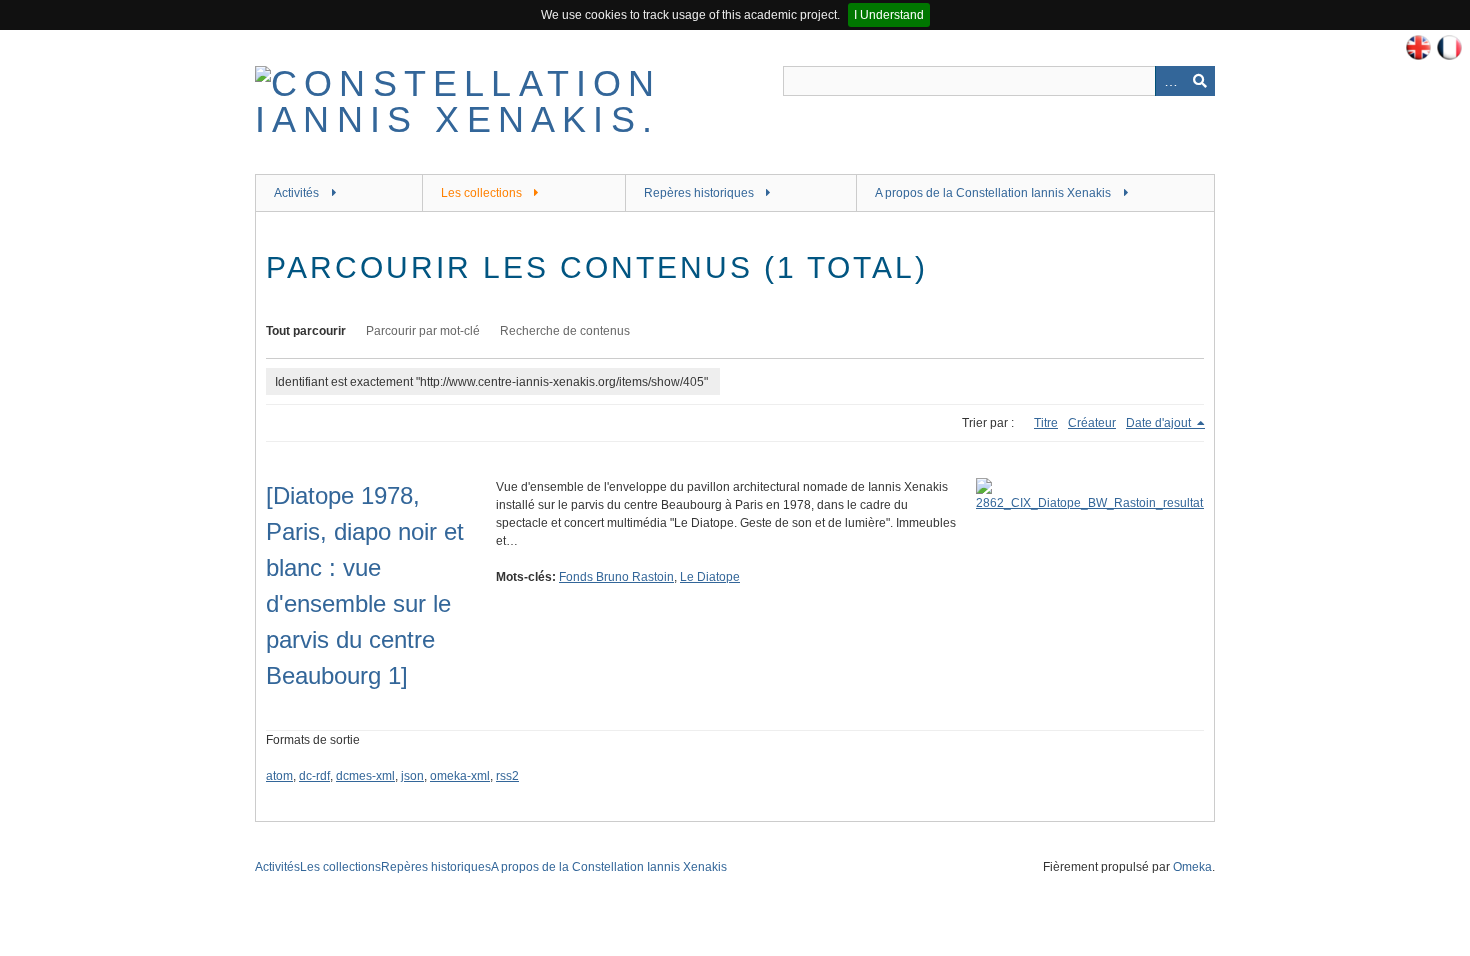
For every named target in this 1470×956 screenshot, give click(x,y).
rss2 (507, 776)
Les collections (481, 193)
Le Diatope (710, 577)
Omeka (1192, 867)
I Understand (889, 15)
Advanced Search (1170, 81)
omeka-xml (460, 776)
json (412, 776)
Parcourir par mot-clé (423, 331)
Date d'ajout (1160, 423)
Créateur (1092, 423)
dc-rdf (314, 776)
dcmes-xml (365, 776)
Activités (296, 193)
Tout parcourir (306, 331)
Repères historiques (699, 193)
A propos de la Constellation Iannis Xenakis (993, 193)
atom (279, 776)
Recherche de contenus (565, 331)
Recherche (1200, 81)
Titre (1046, 423)
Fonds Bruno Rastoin (616, 577)
